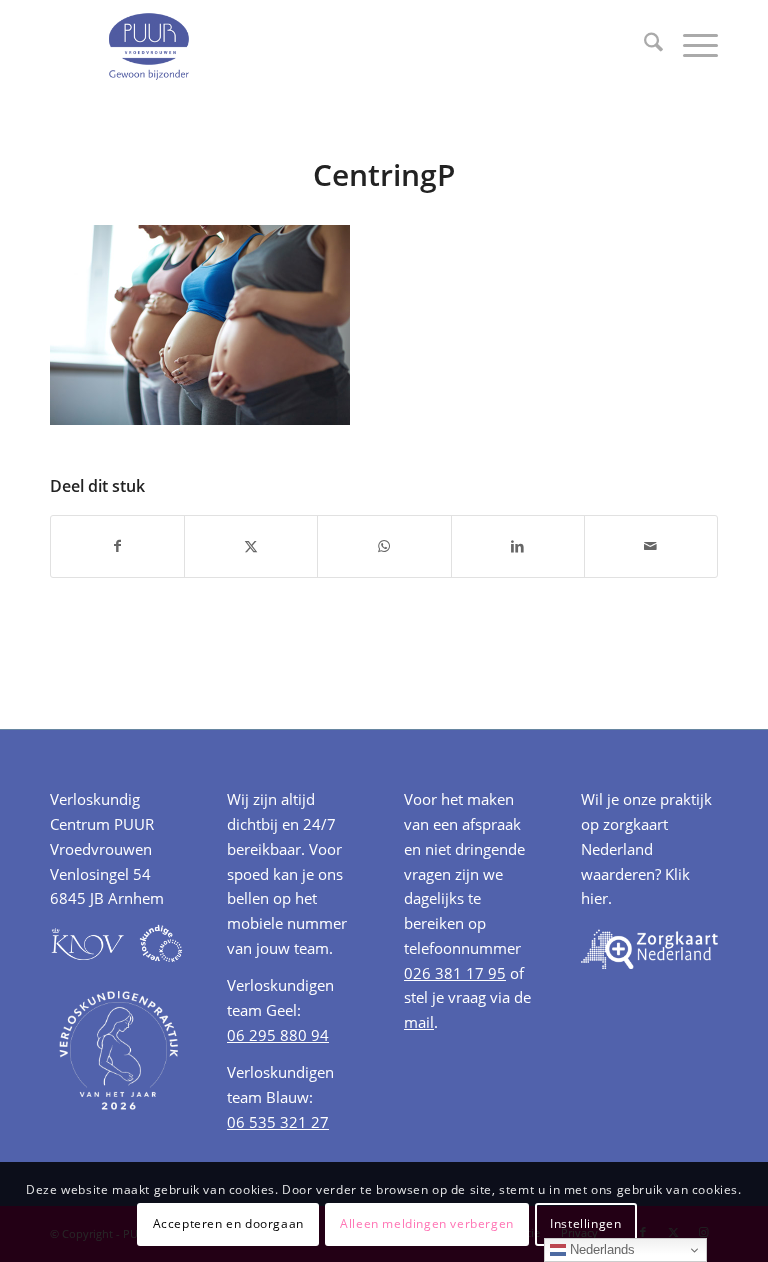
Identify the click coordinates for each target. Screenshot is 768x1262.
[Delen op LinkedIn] (518, 546)
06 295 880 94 (278, 1035)
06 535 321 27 (278, 1122)
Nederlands (600, 1249)
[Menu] (690, 45)
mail (419, 1022)
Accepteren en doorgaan (228, 1223)
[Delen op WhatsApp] (384, 546)
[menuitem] (643, 45)
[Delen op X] (251, 546)
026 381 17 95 (455, 973)
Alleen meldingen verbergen (427, 1223)
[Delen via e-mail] (651, 546)
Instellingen (585, 1223)
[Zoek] (643, 45)
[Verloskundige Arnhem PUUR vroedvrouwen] (148, 45)
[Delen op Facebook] (117, 546)
